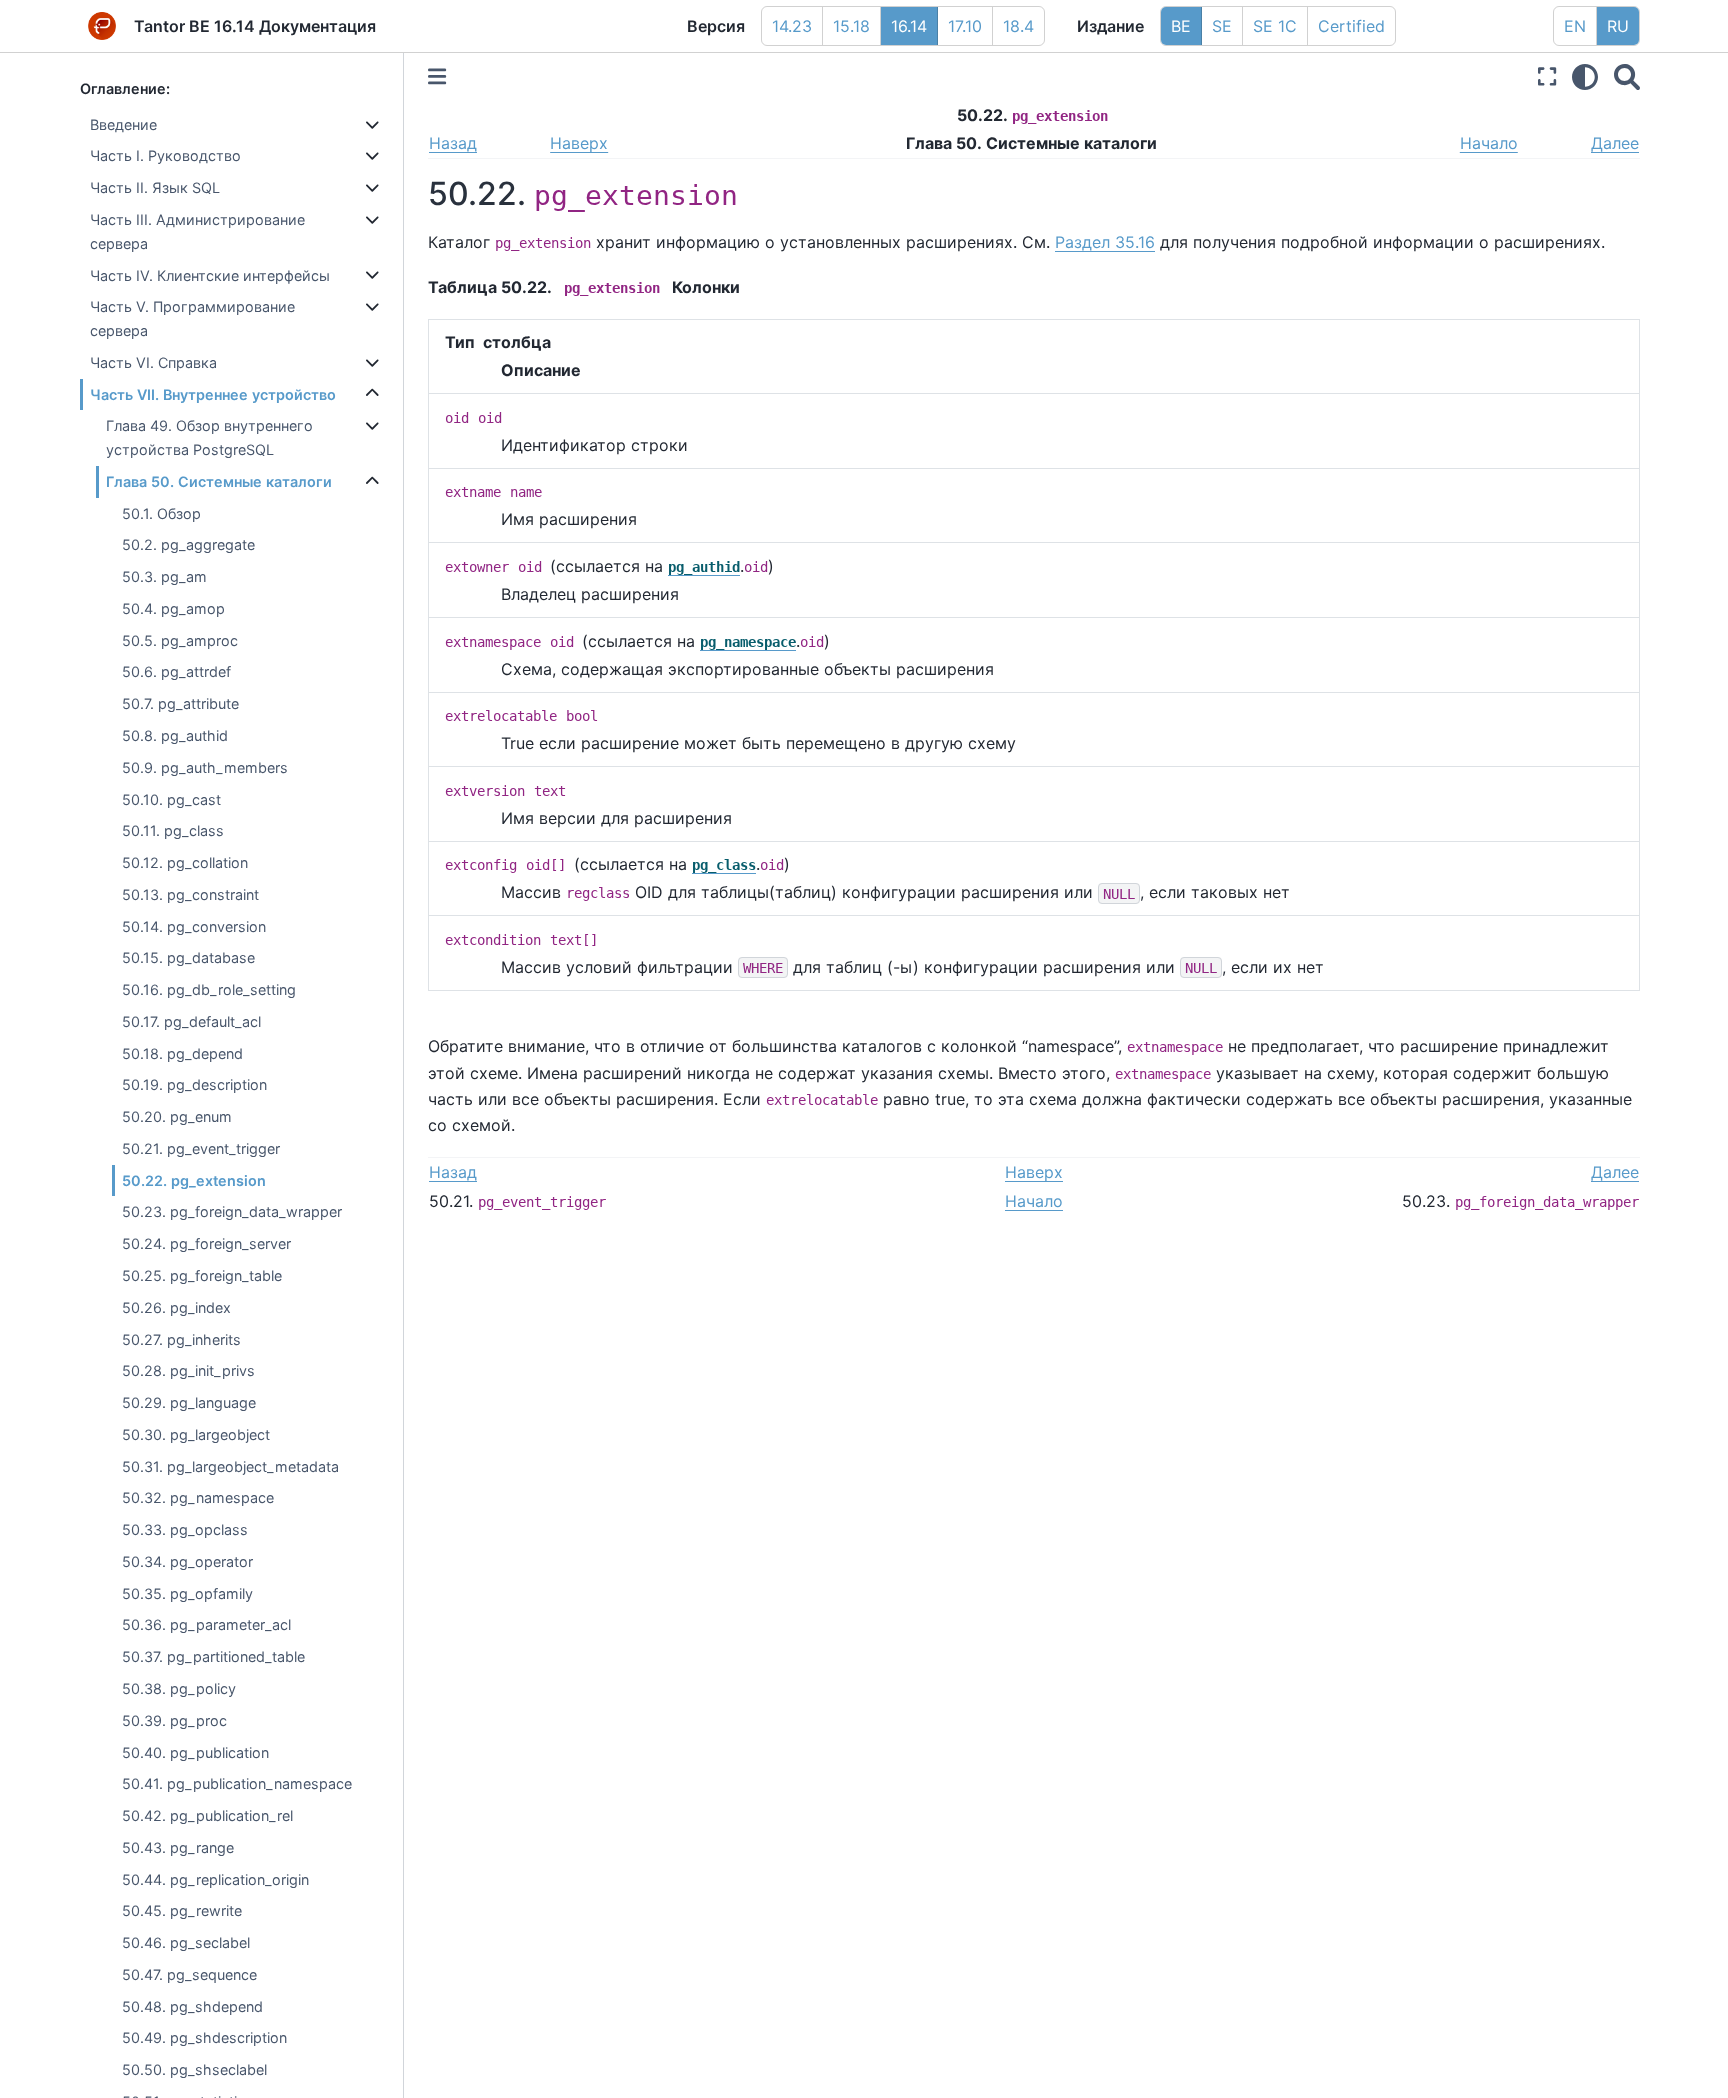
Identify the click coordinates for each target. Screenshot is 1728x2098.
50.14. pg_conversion (194, 926)
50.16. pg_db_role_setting (209, 989)
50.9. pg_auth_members (205, 767)
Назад (453, 143)
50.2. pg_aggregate (188, 544)
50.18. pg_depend (182, 1053)
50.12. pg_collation (185, 862)
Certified (1351, 26)
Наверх (579, 143)
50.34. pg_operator (187, 1561)
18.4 (1018, 26)
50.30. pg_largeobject (196, 1434)
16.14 (909, 26)
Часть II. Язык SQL (155, 187)
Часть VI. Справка (153, 362)
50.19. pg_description (194, 1085)
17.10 (965, 26)
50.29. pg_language (189, 1402)
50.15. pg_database (188, 957)
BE (1181, 26)
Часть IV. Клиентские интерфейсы (210, 275)
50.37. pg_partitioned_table (213, 1656)
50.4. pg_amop (173, 608)
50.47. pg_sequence (189, 1974)
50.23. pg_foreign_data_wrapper (232, 1212)
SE (1222, 26)
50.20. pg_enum (177, 1116)
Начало (1489, 143)
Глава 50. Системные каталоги (219, 481)
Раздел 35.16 (1105, 242)
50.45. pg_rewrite (182, 1910)
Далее (1615, 143)
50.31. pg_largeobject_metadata (230, 1466)
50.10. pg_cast (171, 799)
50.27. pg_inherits (181, 1339)
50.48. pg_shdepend (192, 2006)
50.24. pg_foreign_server (206, 1243)
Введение (123, 124)
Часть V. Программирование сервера (192, 318)
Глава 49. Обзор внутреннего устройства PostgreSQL (209, 437)
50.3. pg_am (164, 576)
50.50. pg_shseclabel (194, 2069)
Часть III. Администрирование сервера (197, 231)
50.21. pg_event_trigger (201, 1148)
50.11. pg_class (173, 830)
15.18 (851, 26)
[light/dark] (1585, 76)
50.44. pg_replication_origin (215, 1879)
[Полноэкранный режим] (1547, 76)
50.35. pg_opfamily (187, 1593)
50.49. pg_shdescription (204, 2037)
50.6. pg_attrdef (176, 672)
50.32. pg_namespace (198, 1497)
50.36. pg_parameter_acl (206, 1625)
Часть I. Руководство (165, 156)
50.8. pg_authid (175, 735)
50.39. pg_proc (174, 1720)
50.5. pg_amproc (180, 640)
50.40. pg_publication (195, 1752)
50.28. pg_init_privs (188, 1370)
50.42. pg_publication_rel (207, 1815)
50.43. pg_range (178, 1847)
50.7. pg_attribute (180, 703)
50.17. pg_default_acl (191, 1021)
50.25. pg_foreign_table (202, 1275)
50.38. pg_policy (179, 1688)
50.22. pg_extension (194, 1180)
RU (1618, 26)
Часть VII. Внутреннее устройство (213, 394)
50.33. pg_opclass (185, 1529)
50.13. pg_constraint (190, 894)
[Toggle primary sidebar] (437, 76)
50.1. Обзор (161, 513)
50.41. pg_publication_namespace (237, 1783)
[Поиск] (1627, 76)
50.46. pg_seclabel (186, 1942)
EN (1575, 26)
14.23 (792, 26)
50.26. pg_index (176, 1307)
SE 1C (1275, 26)
